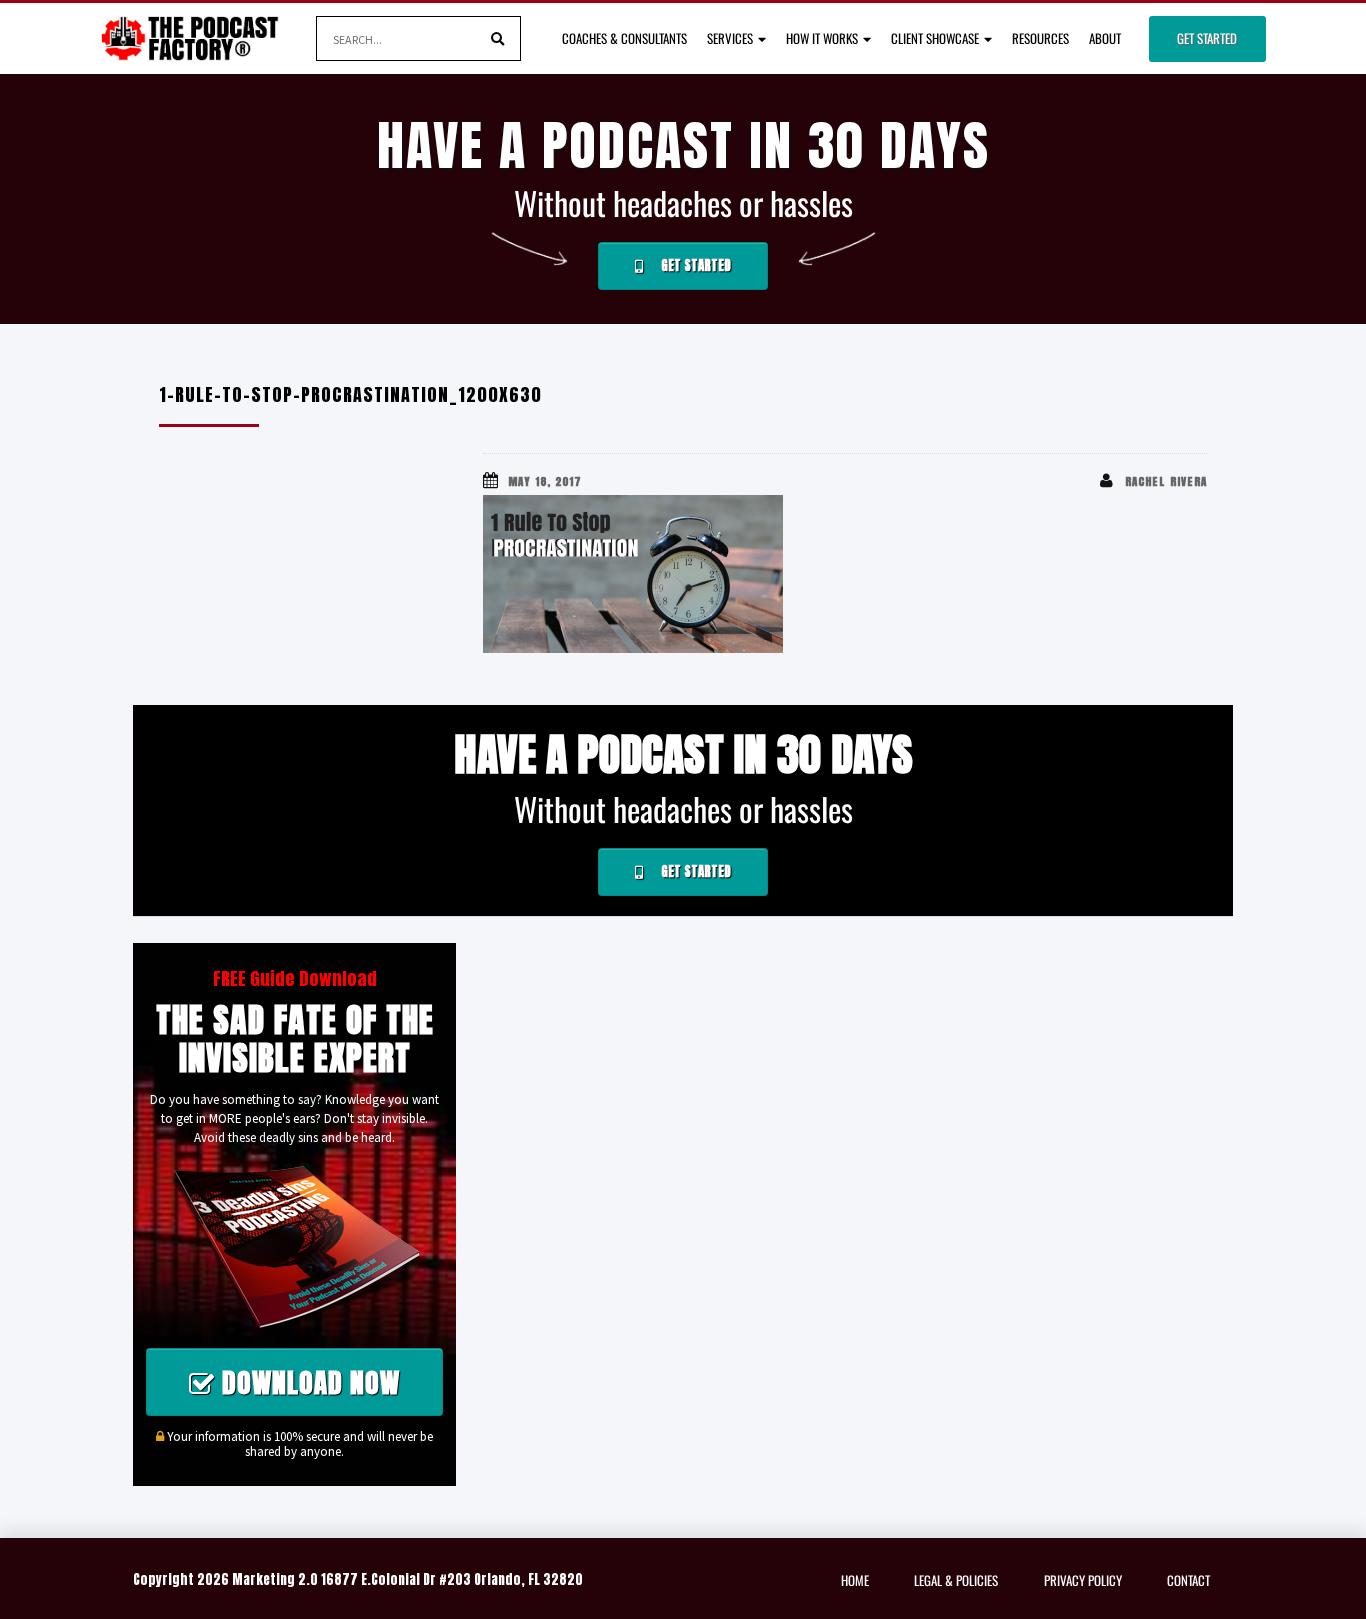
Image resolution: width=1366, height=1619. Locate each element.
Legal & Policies (956, 1580)
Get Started (1207, 38)
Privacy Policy (1083, 1580)
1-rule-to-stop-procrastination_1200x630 (350, 394)
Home (855, 1580)
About (1105, 38)
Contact (1188, 1580)
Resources (1040, 38)
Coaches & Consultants (624, 38)
